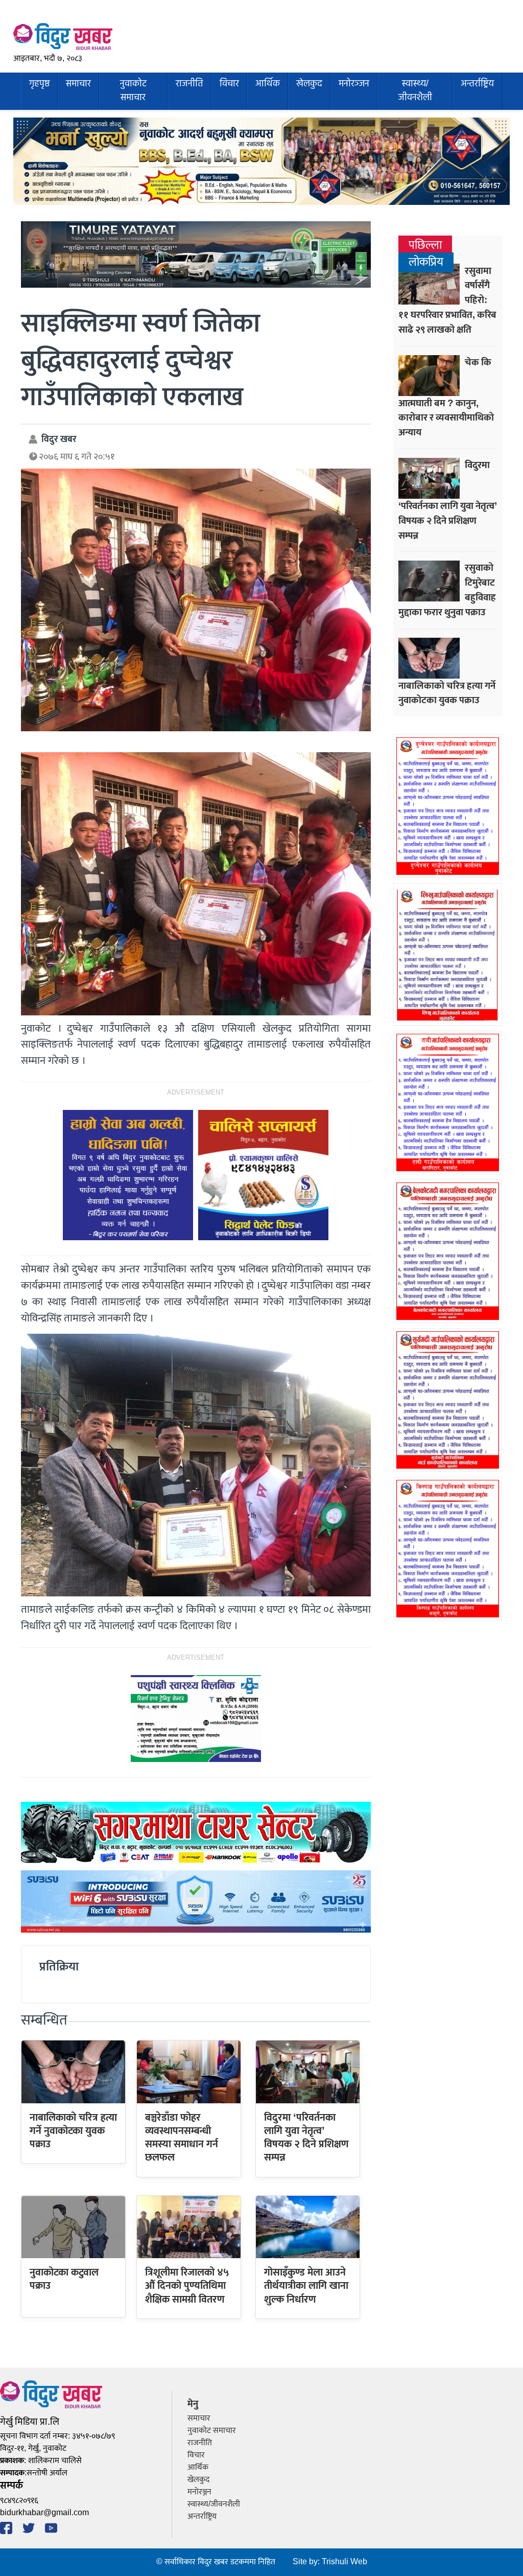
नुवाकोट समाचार (133, 91)
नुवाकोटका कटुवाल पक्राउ (64, 2279)
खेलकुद (309, 84)
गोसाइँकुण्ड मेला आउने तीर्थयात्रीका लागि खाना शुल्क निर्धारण (306, 2286)
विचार (229, 84)
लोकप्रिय (426, 262)
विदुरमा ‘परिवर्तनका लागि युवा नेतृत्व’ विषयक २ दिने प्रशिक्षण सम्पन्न (306, 2138)
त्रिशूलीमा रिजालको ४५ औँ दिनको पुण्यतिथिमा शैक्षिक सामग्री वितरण (187, 2286)
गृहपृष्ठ (39, 84)
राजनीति (189, 84)
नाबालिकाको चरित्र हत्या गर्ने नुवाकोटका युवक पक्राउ (73, 2131)
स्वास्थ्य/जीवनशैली (415, 91)
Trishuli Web (344, 2562)
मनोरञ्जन (354, 84)
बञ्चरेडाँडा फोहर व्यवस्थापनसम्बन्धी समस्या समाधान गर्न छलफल (182, 2138)
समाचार (78, 84)
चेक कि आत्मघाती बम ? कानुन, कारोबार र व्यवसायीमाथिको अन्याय (446, 398)
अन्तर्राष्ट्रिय (477, 84)
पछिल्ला (425, 246)
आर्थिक (268, 84)
